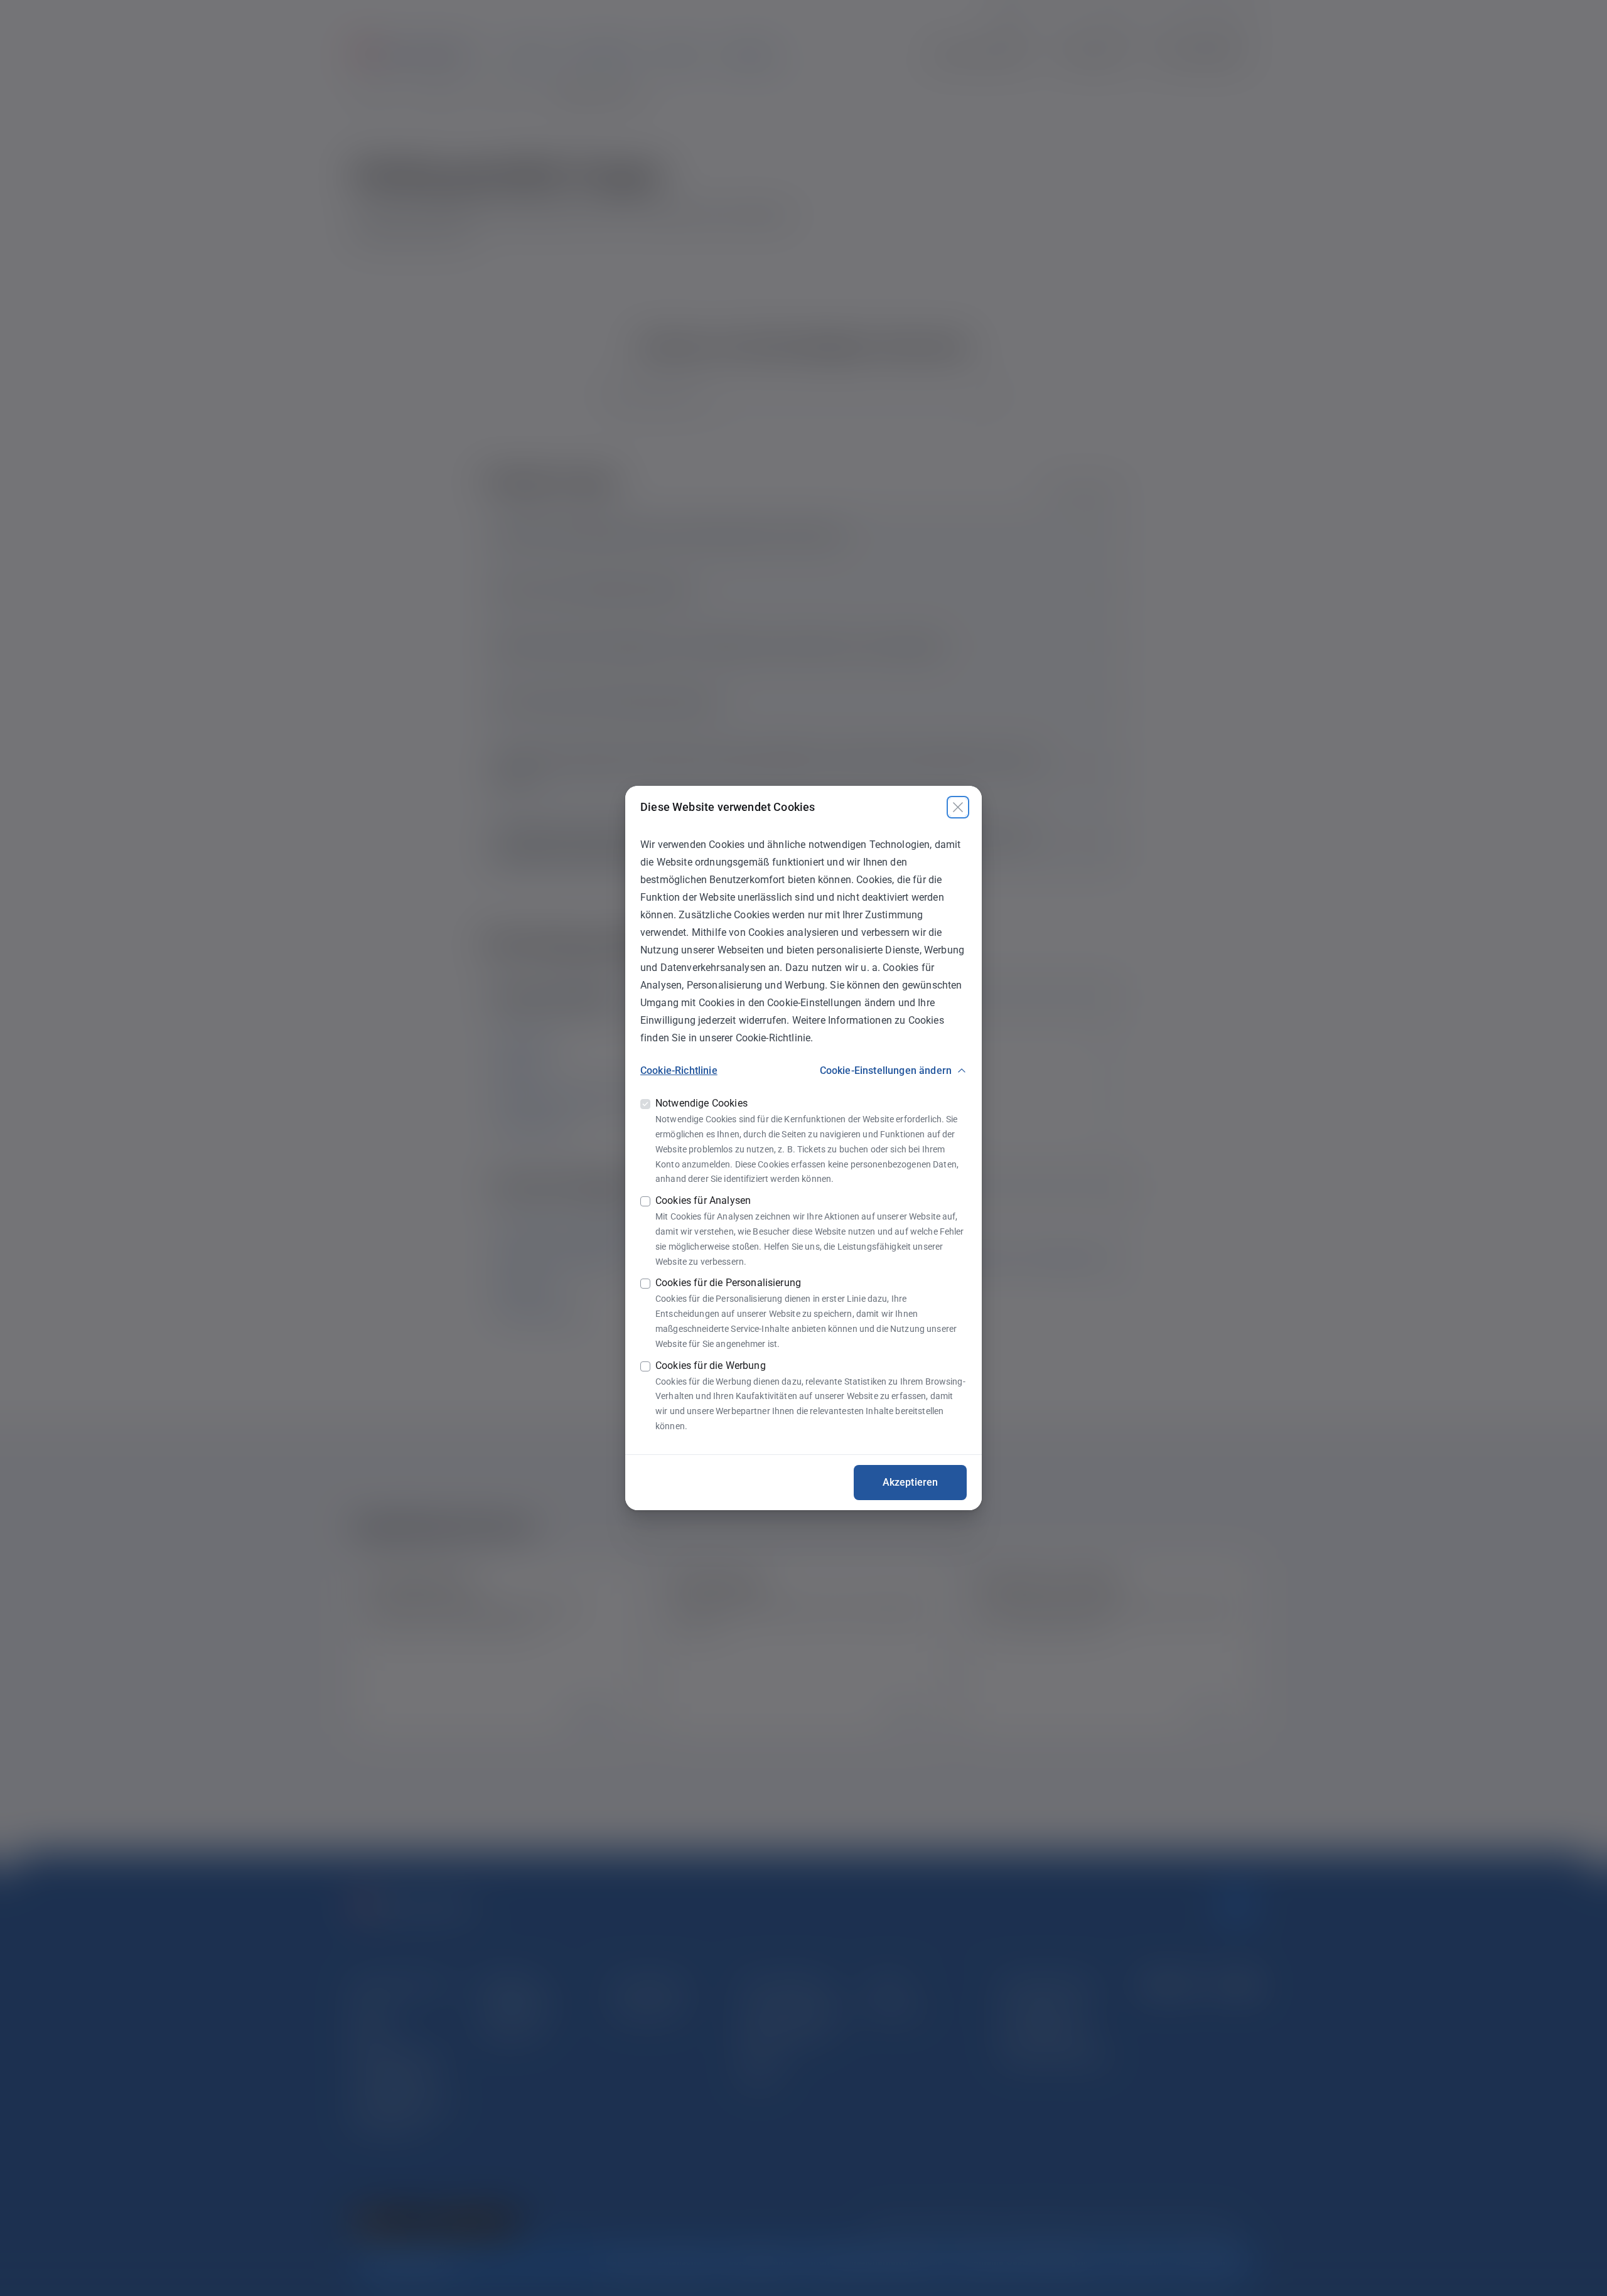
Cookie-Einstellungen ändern (886, 1070)
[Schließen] (958, 807)
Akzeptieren (911, 1482)
